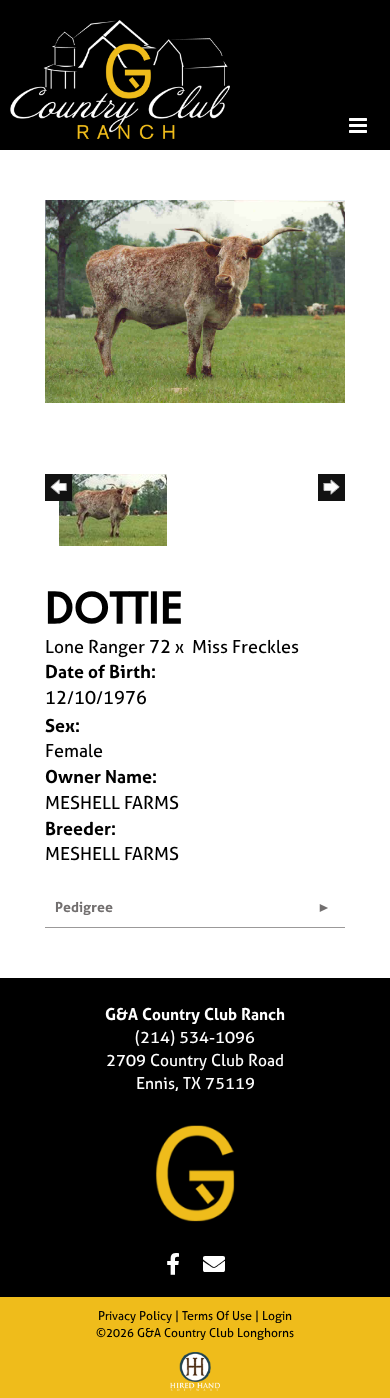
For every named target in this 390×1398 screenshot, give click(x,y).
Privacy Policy (135, 1316)
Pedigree (84, 906)
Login (277, 1316)
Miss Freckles (245, 646)
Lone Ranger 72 (108, 646)
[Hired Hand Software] (195, 1374)
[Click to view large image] (195, 299)
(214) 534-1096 (195, 1037)
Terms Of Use (217, 1316)
